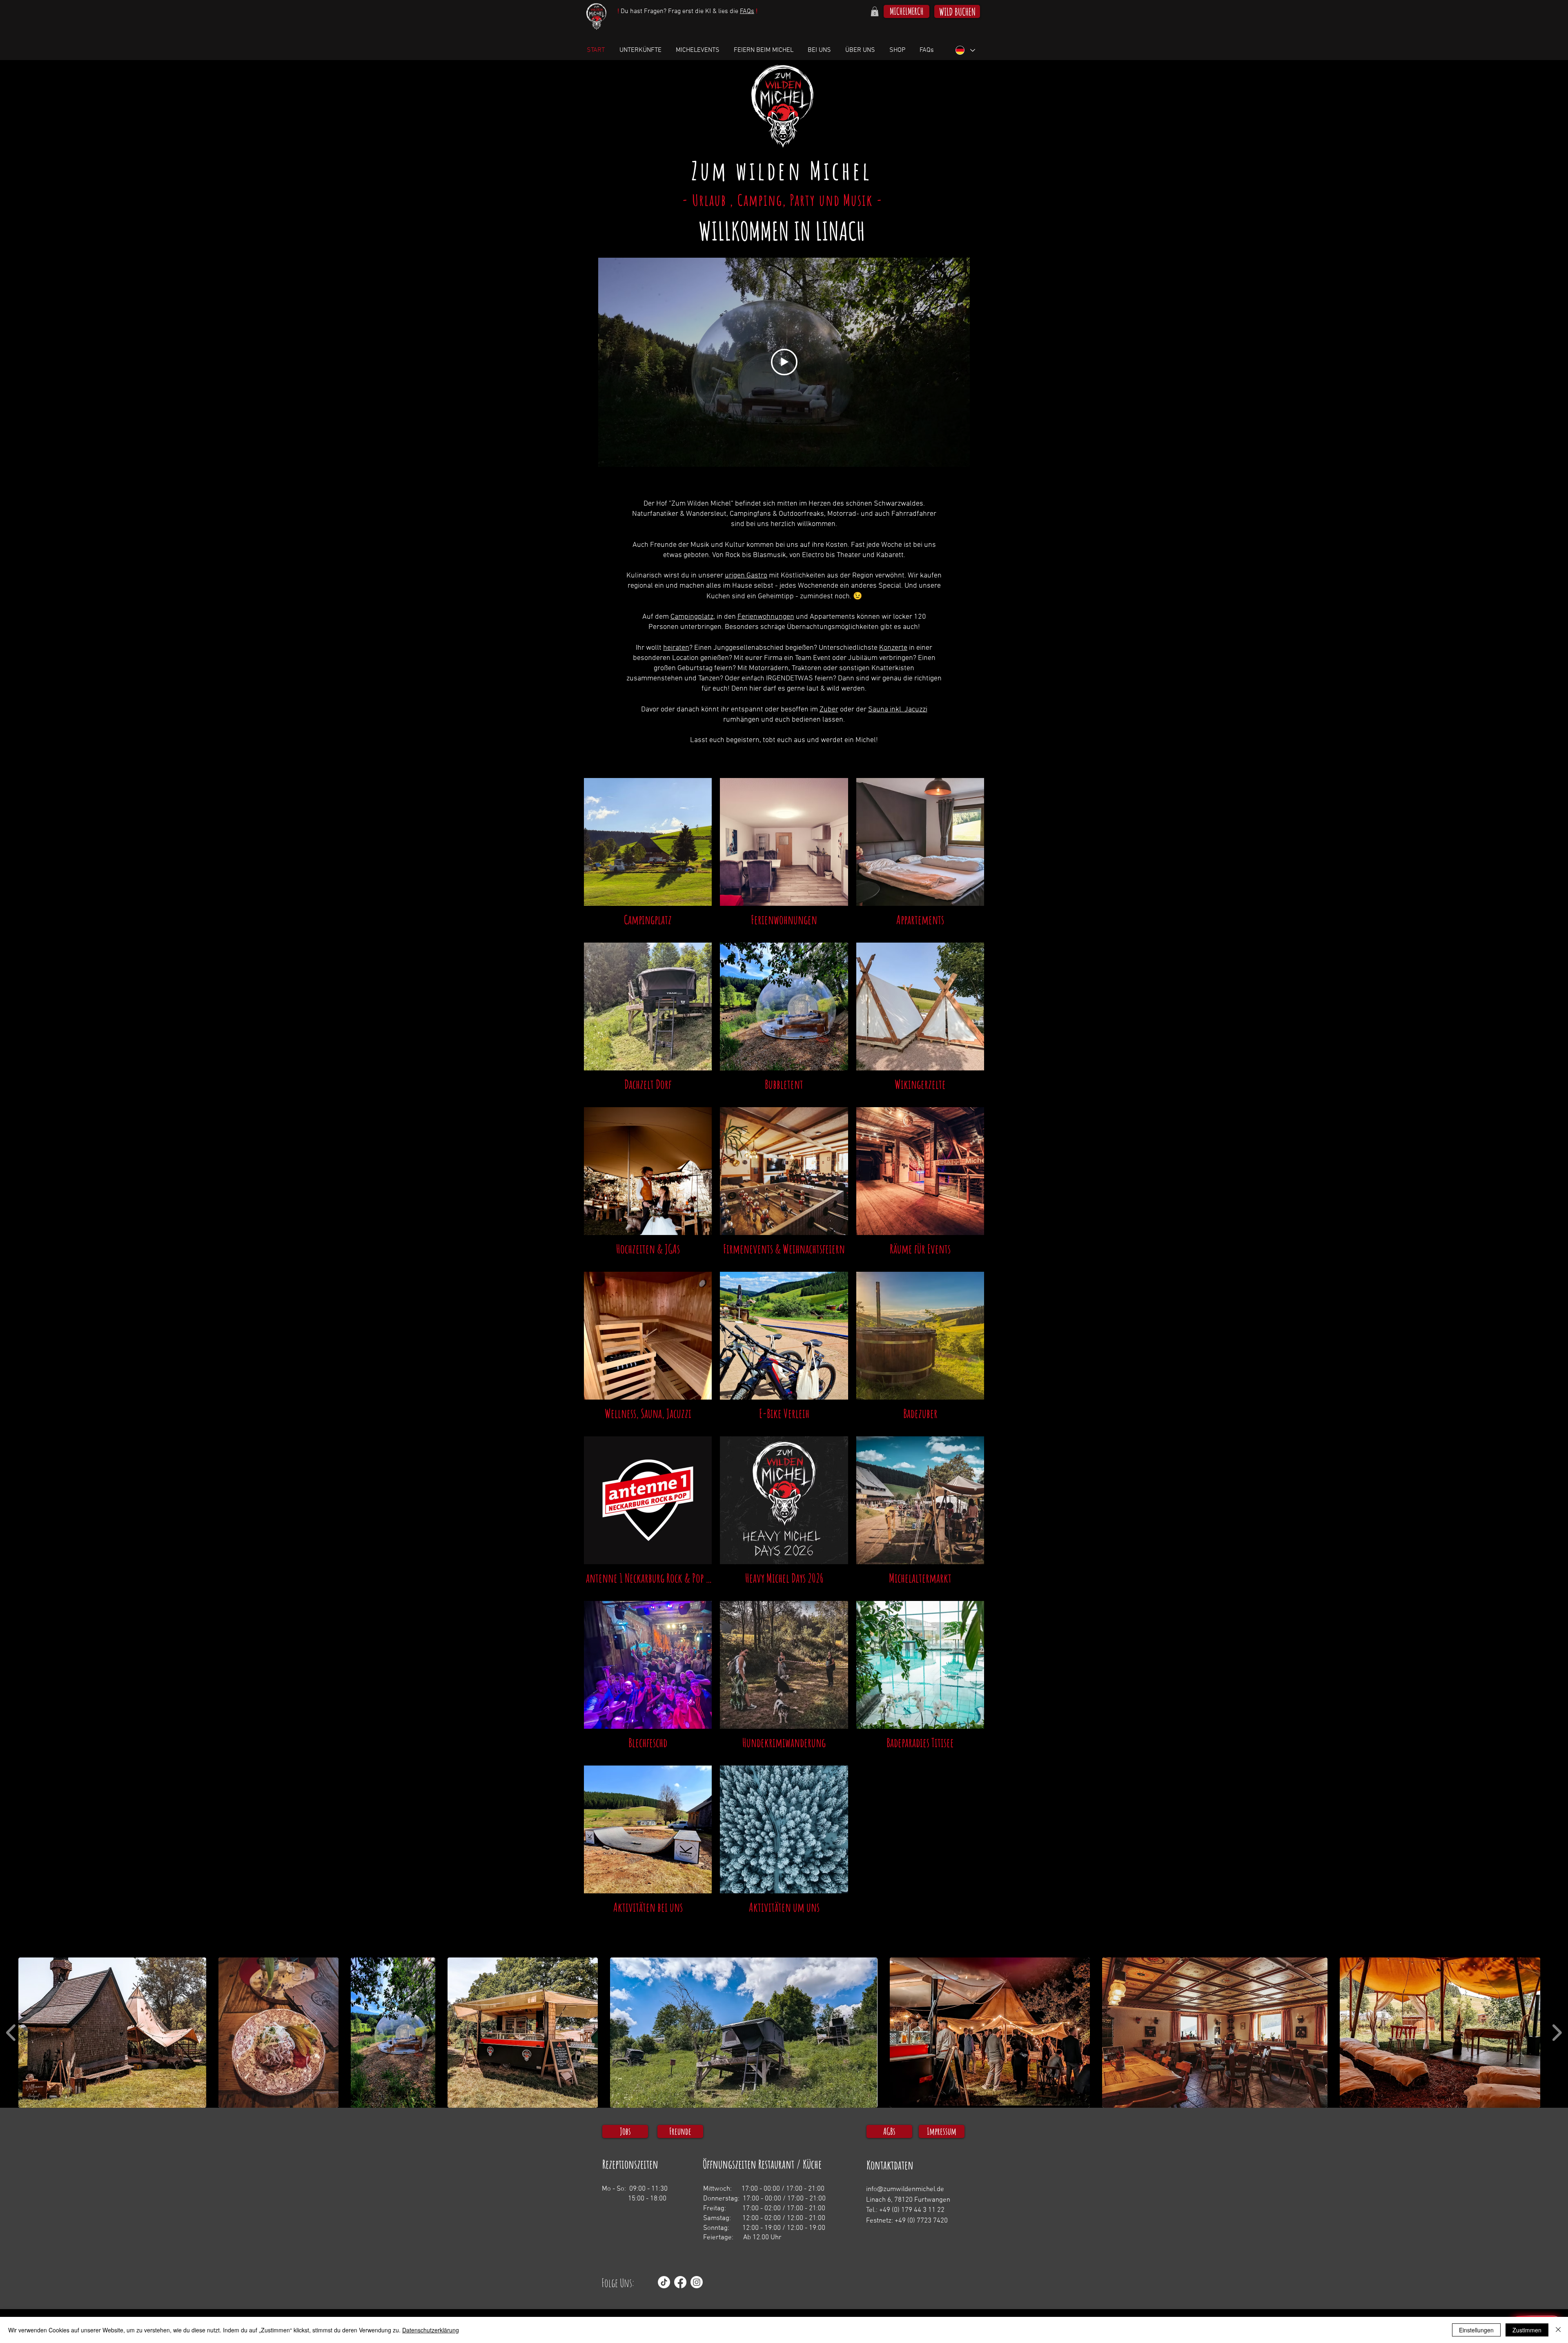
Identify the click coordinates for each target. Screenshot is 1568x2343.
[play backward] (11, 2032)
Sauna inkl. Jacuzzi (898, 710)
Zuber (829, 710)
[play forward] (1557, 2032)
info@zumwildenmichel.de (905, 2189)
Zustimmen (1527, 2330)
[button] (875, 11)
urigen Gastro (746, 576)
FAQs (747, 11)
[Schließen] (1558, 2330)
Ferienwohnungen (766, 617)
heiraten (676, 648)
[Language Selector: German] (965, 50)
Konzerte (893, 648)
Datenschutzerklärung (431, 2330)
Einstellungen (1476, 2330)
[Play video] (784, 362)
